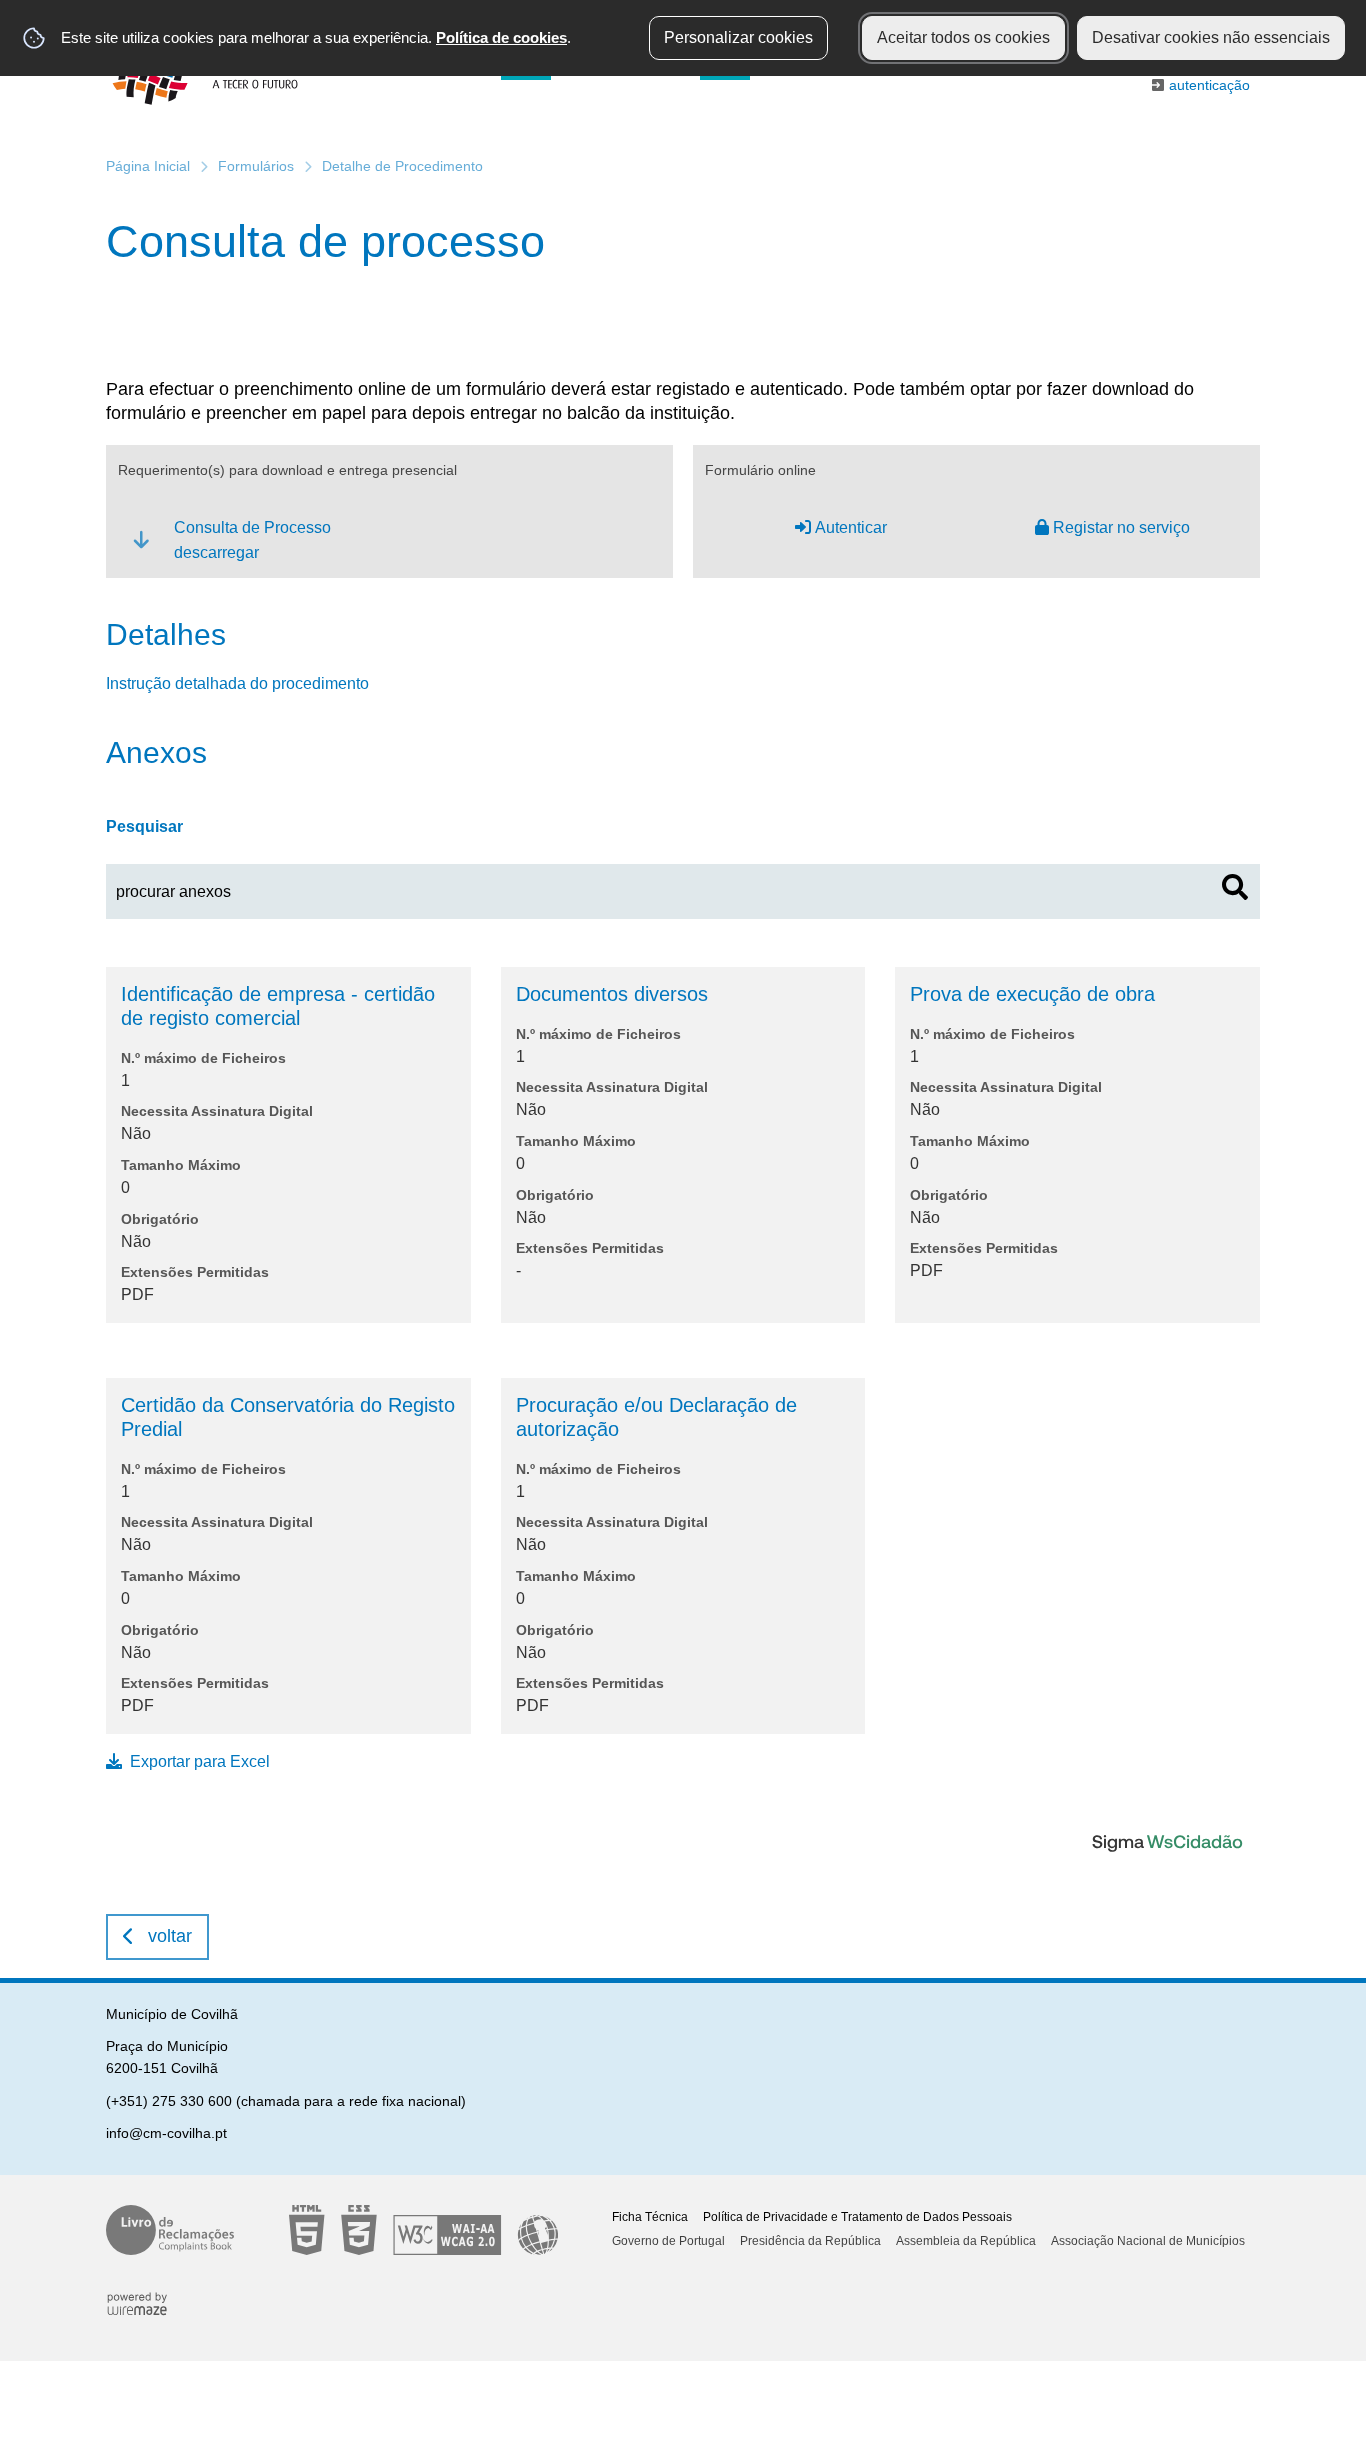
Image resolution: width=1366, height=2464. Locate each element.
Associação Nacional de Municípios (1148, 2241)
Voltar (170, 1936)
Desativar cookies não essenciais (1211, 37)
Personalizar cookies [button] (738, 37)
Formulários (256, 166)
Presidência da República (810, 2241)
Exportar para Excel (200, 1761)
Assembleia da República (966, 2241)
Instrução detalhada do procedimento (237, 683)
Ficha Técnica (650, 2217)
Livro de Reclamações (170, 2230)
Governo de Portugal (668, 2241)
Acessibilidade (423, 2230)
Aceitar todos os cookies (963, 37)
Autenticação (1209, 85)
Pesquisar (144, 826)
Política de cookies (501, 37)
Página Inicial (148, 166)
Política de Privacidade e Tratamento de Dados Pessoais (857, 2217)
